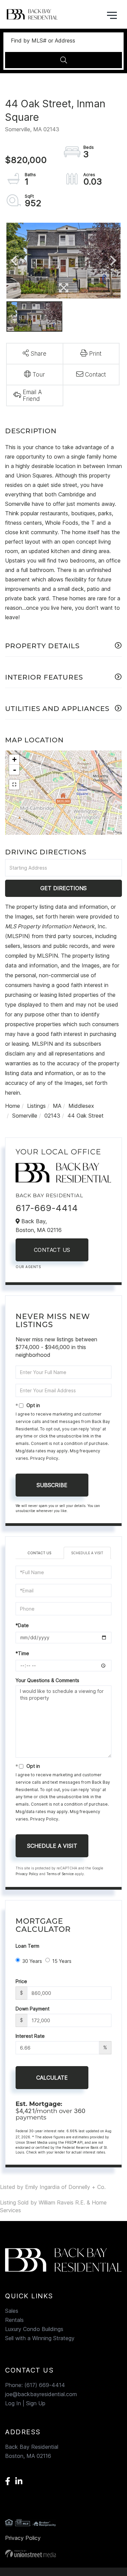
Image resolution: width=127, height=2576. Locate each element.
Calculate (52, 2078)
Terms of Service (60, 1874)
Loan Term (27, 1946)
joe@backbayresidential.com (41, 2394)
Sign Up (36, 2403)
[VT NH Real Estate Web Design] (63, 2554)
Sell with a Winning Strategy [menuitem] (40, 2338)
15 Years (62, 1961)
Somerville (25, 1116)
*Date (22, 1625)
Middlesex (81, 1106)
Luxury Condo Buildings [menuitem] (34, 2329)
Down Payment (33, 2009)
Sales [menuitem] (12, 2311)
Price (21, 1981)
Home (13, 1106)
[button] (63, 60)
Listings (36, 1106)
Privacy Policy (44, 1458)
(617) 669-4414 (45, 2385)
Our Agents (28, 1267)
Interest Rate (30, 2036)
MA (57, 1106)
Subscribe (52, 1485)
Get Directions (63, 888)
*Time (22, 1653)
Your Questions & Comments (47, 1680)
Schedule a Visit (87, 1553)
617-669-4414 (47, 1208)
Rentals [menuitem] (14, 2320)
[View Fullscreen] (14, 785)
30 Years (32, 1961)
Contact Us (52, 1250)
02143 (52, 1116)
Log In (13, 2403)
